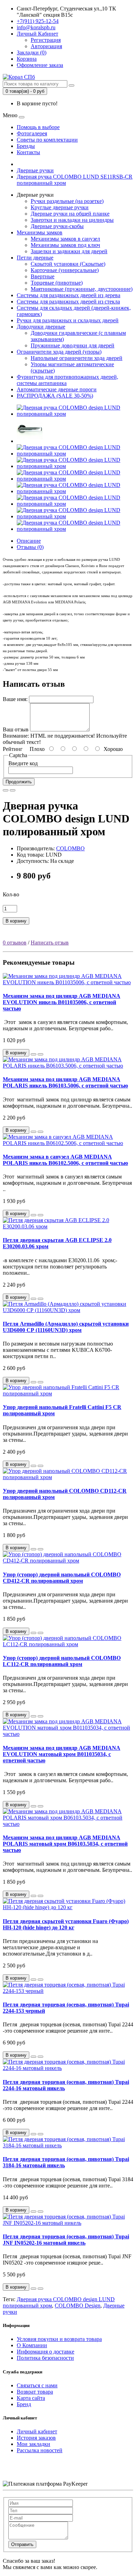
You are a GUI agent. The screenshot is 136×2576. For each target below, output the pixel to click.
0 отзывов (15, 943)
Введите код (23, 763)
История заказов (36, 2438)
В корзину (16, 921)
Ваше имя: (15, 699)
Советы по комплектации (47, 140)
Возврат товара (35, 2392)
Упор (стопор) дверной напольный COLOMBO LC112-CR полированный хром (62, 1661)
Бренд (24, 2404)
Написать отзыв (50, 943)
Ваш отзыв (16, 729)
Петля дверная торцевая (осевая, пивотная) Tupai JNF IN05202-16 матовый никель (66, 2240)
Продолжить (19, 782)
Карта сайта (31, 2398)
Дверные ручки (35, 170)
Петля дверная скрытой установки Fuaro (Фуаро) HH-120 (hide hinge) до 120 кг (66, 1924)
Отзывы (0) (30, 547)
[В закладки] (6, 790)
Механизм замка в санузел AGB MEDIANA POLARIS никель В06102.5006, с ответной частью (65, 1160)
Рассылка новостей (40, 2450)
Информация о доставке (46, 2352)
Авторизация (46, 46)
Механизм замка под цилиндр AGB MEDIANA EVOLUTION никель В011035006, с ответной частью (62, 1002)
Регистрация (46, 40)
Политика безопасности (45, 2358)
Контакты (28, 152)
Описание (29, 541)
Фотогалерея (32, 133)
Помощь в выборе (38, 127)
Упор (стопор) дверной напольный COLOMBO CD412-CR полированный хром (62, 1578)
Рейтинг (13, 749)
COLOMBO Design (78, 2306)
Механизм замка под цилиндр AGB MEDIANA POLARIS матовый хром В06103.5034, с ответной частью (65, 1844)
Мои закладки (33, 2444)
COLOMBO (70, 848)
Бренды (26, 146)
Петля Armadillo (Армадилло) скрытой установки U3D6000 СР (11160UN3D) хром (66, 1327)
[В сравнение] (13, 790)
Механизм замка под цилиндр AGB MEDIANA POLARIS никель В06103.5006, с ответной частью (65, 1082)
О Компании (32, 2345)
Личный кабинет (37, 2431)
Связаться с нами (37, 2385)
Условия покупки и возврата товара (59, 2339)
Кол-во (11, 894)
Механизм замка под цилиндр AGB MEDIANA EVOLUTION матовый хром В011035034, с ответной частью (62, 1754)
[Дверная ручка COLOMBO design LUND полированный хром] (75, 414)
